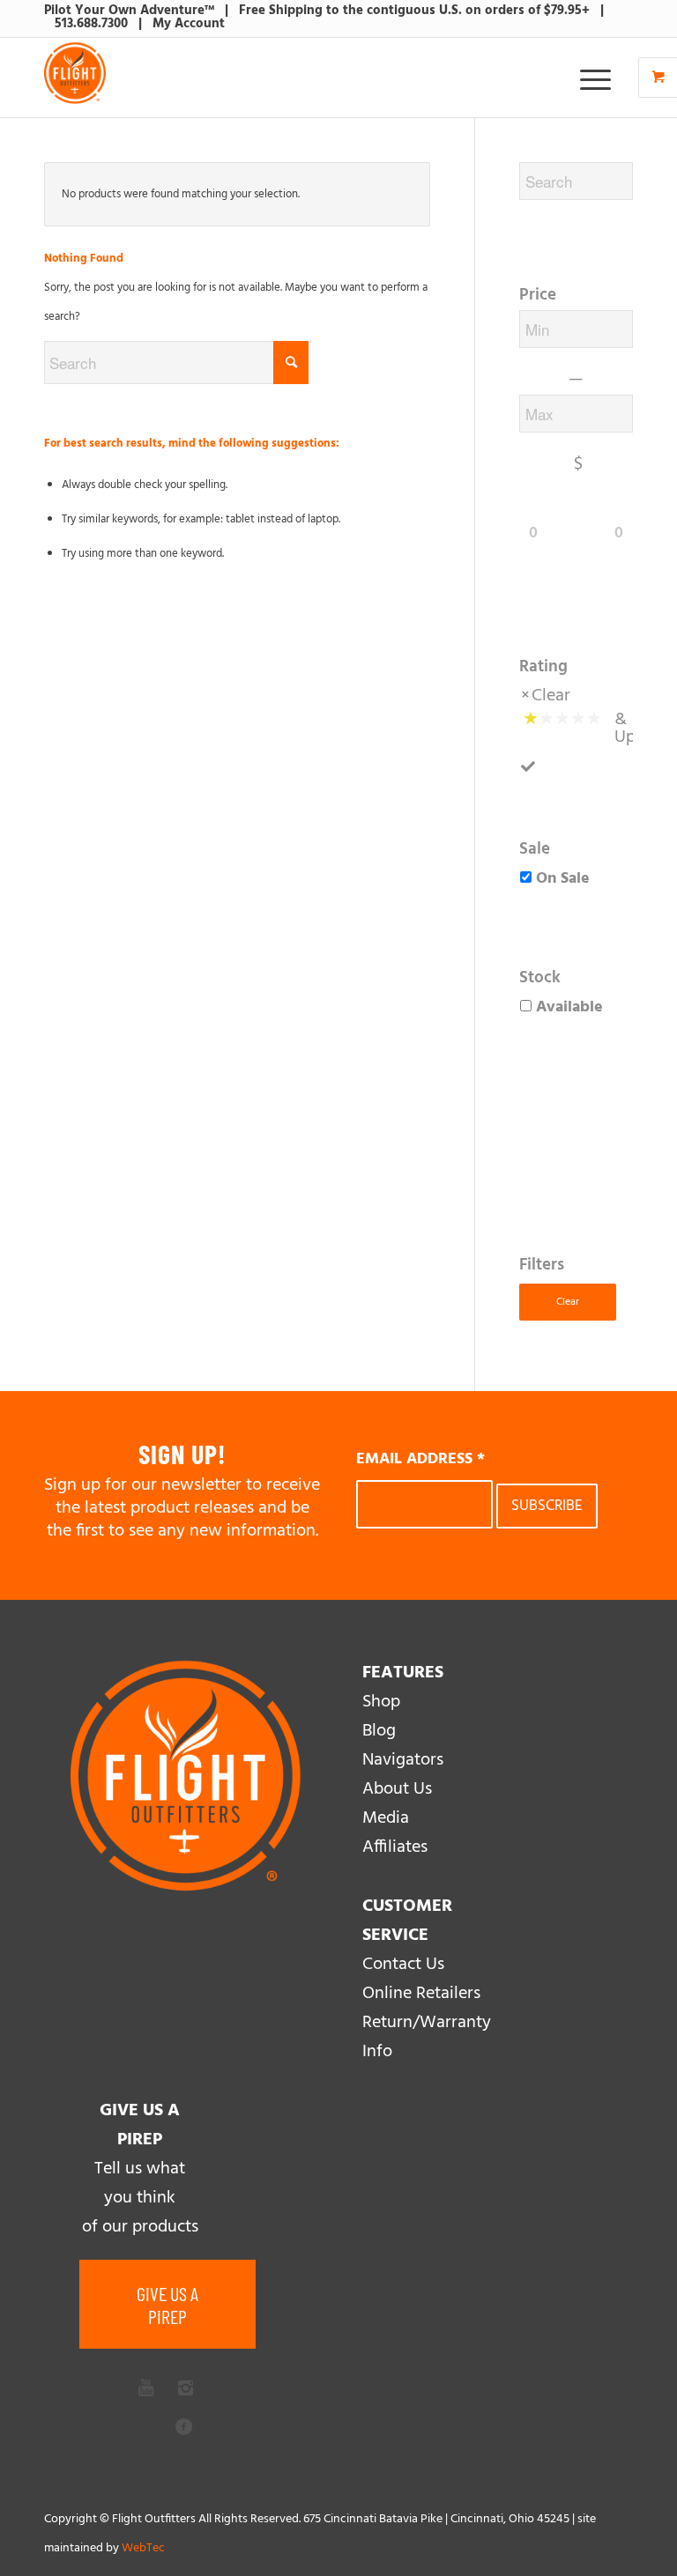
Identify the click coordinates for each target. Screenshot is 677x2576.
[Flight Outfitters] (75, 78)
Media (386, 1818)
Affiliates (395, 1847)
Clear (551, 696)
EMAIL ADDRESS (420, 1459)
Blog (379, 1731)
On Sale (563, 879)
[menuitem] (598, 78)
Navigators (403, 1760)
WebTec (143, 2548)
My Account (189, 24)
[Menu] (587, 78)
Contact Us (403, 1965)
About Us (397, 1789)
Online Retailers (421, 1994)
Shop (381, 1702)
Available (569, 1007)
